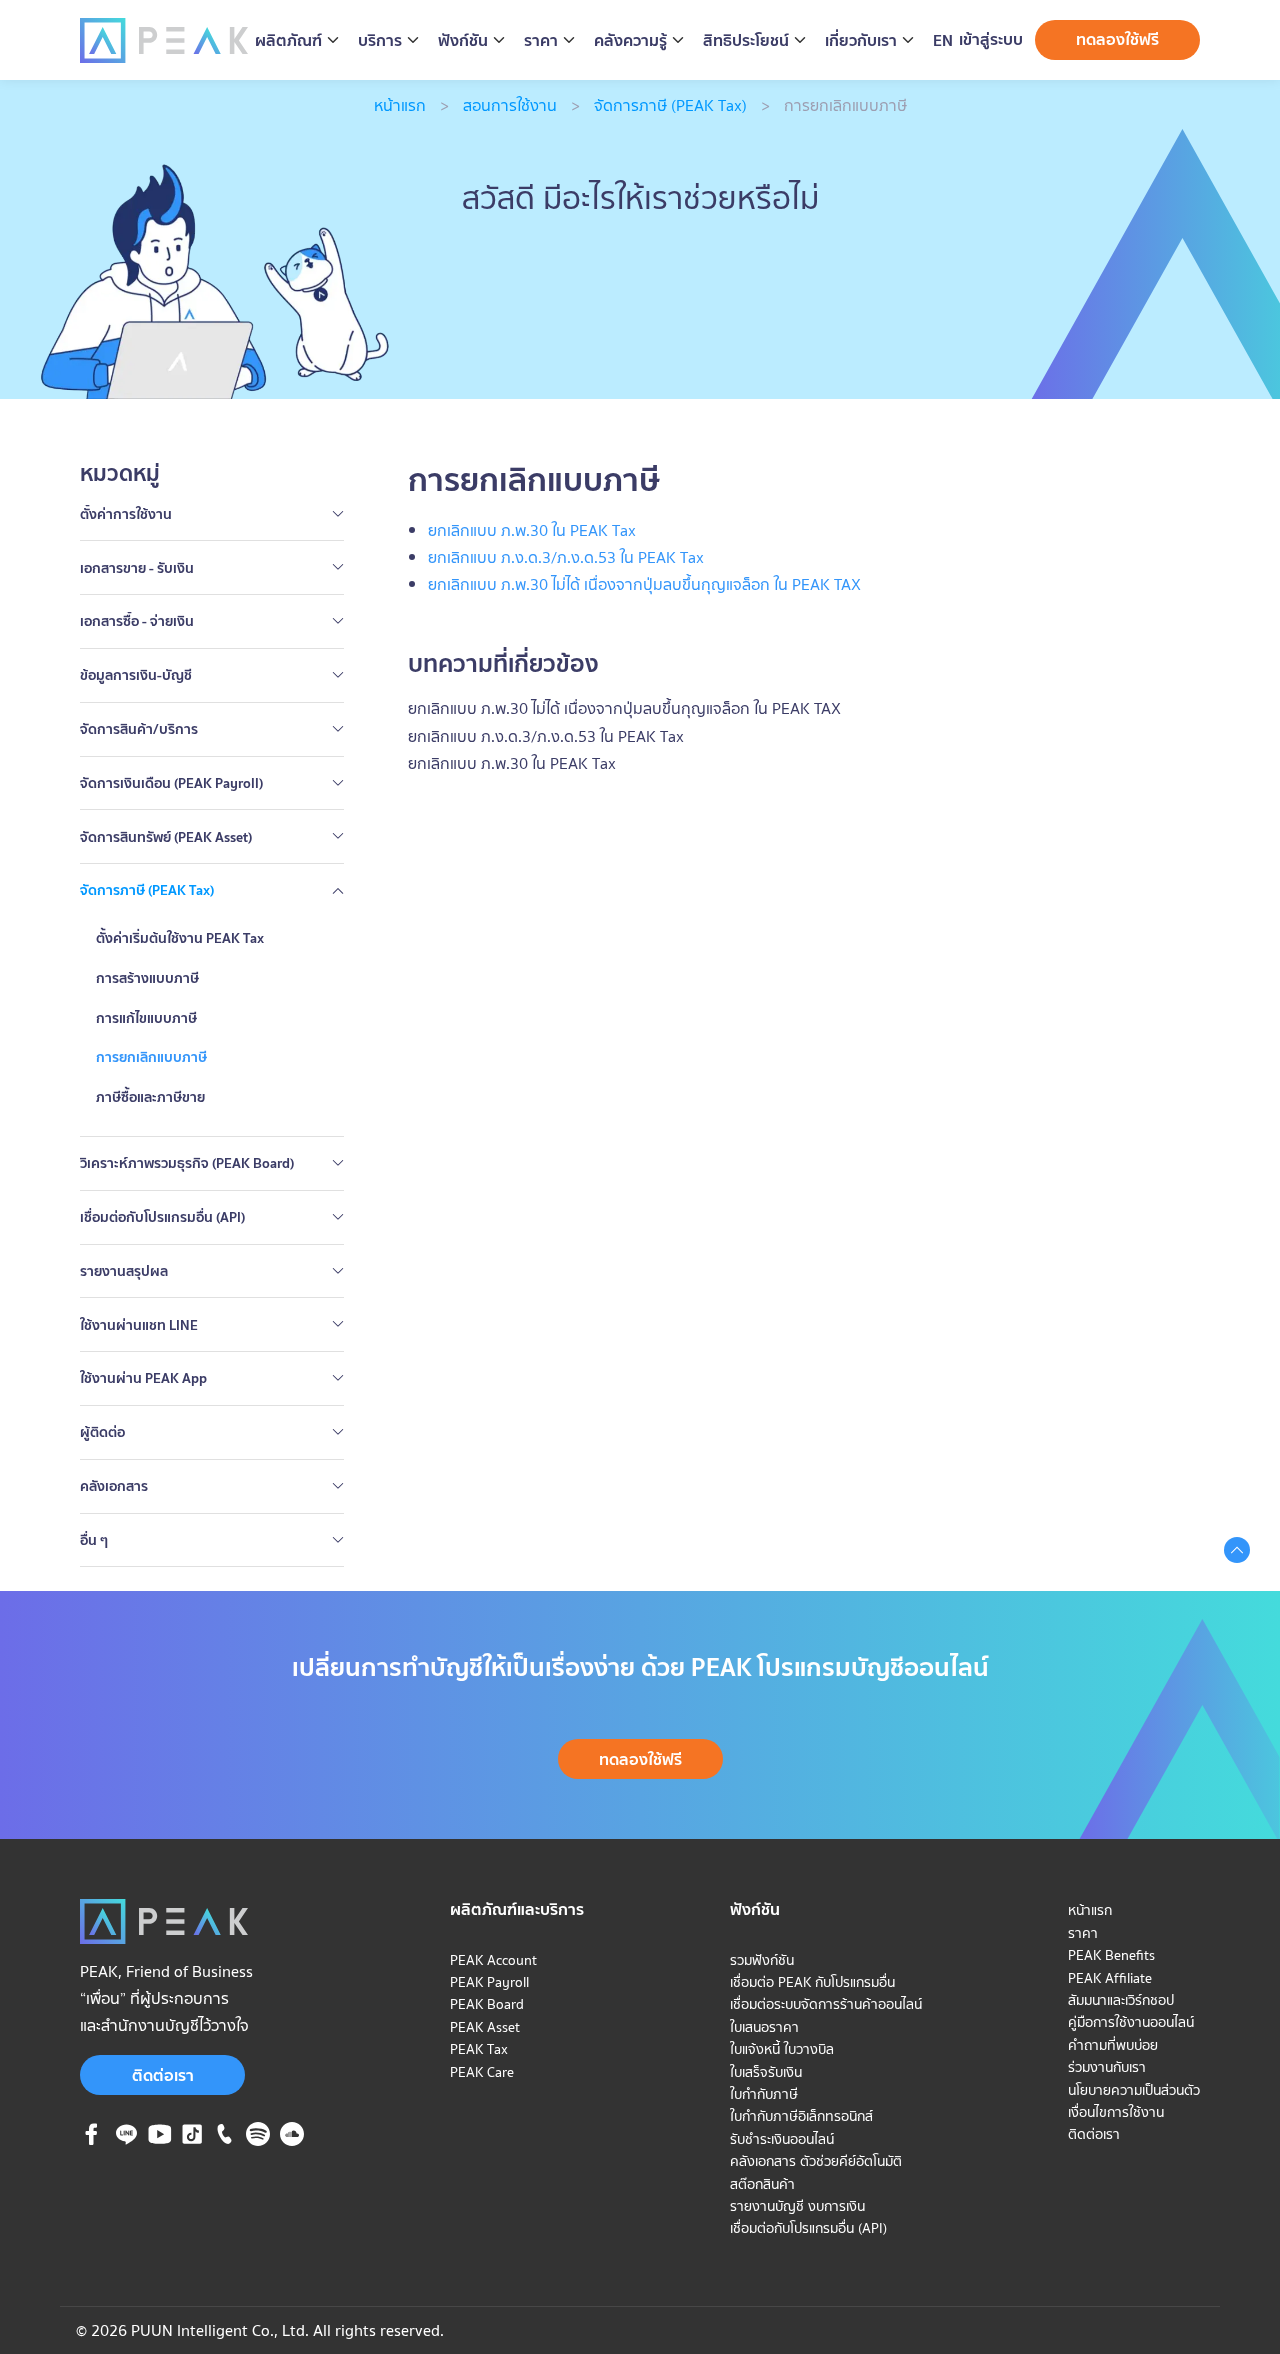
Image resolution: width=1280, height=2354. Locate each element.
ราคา (1083, 1933)
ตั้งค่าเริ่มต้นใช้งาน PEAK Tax (180, 938)
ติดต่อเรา (163, 2075)
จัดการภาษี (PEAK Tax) (670, 105)
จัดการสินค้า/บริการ (139, 729)
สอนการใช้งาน (510, 105)
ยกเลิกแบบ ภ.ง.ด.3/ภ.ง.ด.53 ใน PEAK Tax (546, 736)
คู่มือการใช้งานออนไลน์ (1131, 2022)
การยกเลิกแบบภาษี (151, 1057)
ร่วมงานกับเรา (1107, 2067)
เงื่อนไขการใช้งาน (1116, 2112)
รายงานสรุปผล (124, 1271)
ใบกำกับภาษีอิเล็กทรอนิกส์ (801, 2116)
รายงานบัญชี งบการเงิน (797, 2206)
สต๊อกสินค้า (762, 2184)
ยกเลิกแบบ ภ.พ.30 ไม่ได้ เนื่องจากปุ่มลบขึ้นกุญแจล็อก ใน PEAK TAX (624, 708)
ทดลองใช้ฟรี (1117, 39)
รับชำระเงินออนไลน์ (782, 2139)
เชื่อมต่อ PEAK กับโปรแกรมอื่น (812, 1982)
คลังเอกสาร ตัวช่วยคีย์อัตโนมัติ (816, 2161)
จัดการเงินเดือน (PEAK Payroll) (171, 783)
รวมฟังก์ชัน (762, 1960)
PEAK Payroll (489, 1982)
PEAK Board (487, 2004)
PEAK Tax (479, 2049)
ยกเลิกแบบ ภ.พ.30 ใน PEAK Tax (512, 763)
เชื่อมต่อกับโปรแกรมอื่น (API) (162, 1217)
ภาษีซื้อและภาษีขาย (150, 1097)
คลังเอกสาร (114, 1486)
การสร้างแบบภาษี (147, 978)
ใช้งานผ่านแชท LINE (139, 1325)
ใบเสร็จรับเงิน (766, 2072)
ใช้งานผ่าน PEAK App (143, 1378)
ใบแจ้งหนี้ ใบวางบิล (782, 2049)
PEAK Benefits (1111, 1955)
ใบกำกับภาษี (764, 2094)
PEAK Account (493, 1960)
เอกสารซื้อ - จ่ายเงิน (137, 621)
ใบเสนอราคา (764, 2027)
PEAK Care (482, 2072)
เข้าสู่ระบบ (991, 39)
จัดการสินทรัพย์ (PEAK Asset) (166, 837)
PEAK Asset (485, 2027)
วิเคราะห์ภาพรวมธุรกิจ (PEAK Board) (187, 1163)
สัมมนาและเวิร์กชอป (1121, 2000)
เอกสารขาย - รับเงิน (137, 568)
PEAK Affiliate (1110, 1978)
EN (943, 40)
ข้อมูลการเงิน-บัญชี (136, 675)
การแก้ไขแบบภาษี (146, 1018)
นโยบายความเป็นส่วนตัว (1134, 2090)
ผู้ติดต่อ (102, 1432)
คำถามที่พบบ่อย (1113, 2045)
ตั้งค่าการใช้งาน (126, 514)
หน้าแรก (400, 105)
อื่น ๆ (94, 1540)
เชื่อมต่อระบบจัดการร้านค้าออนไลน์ (826, 2004)
